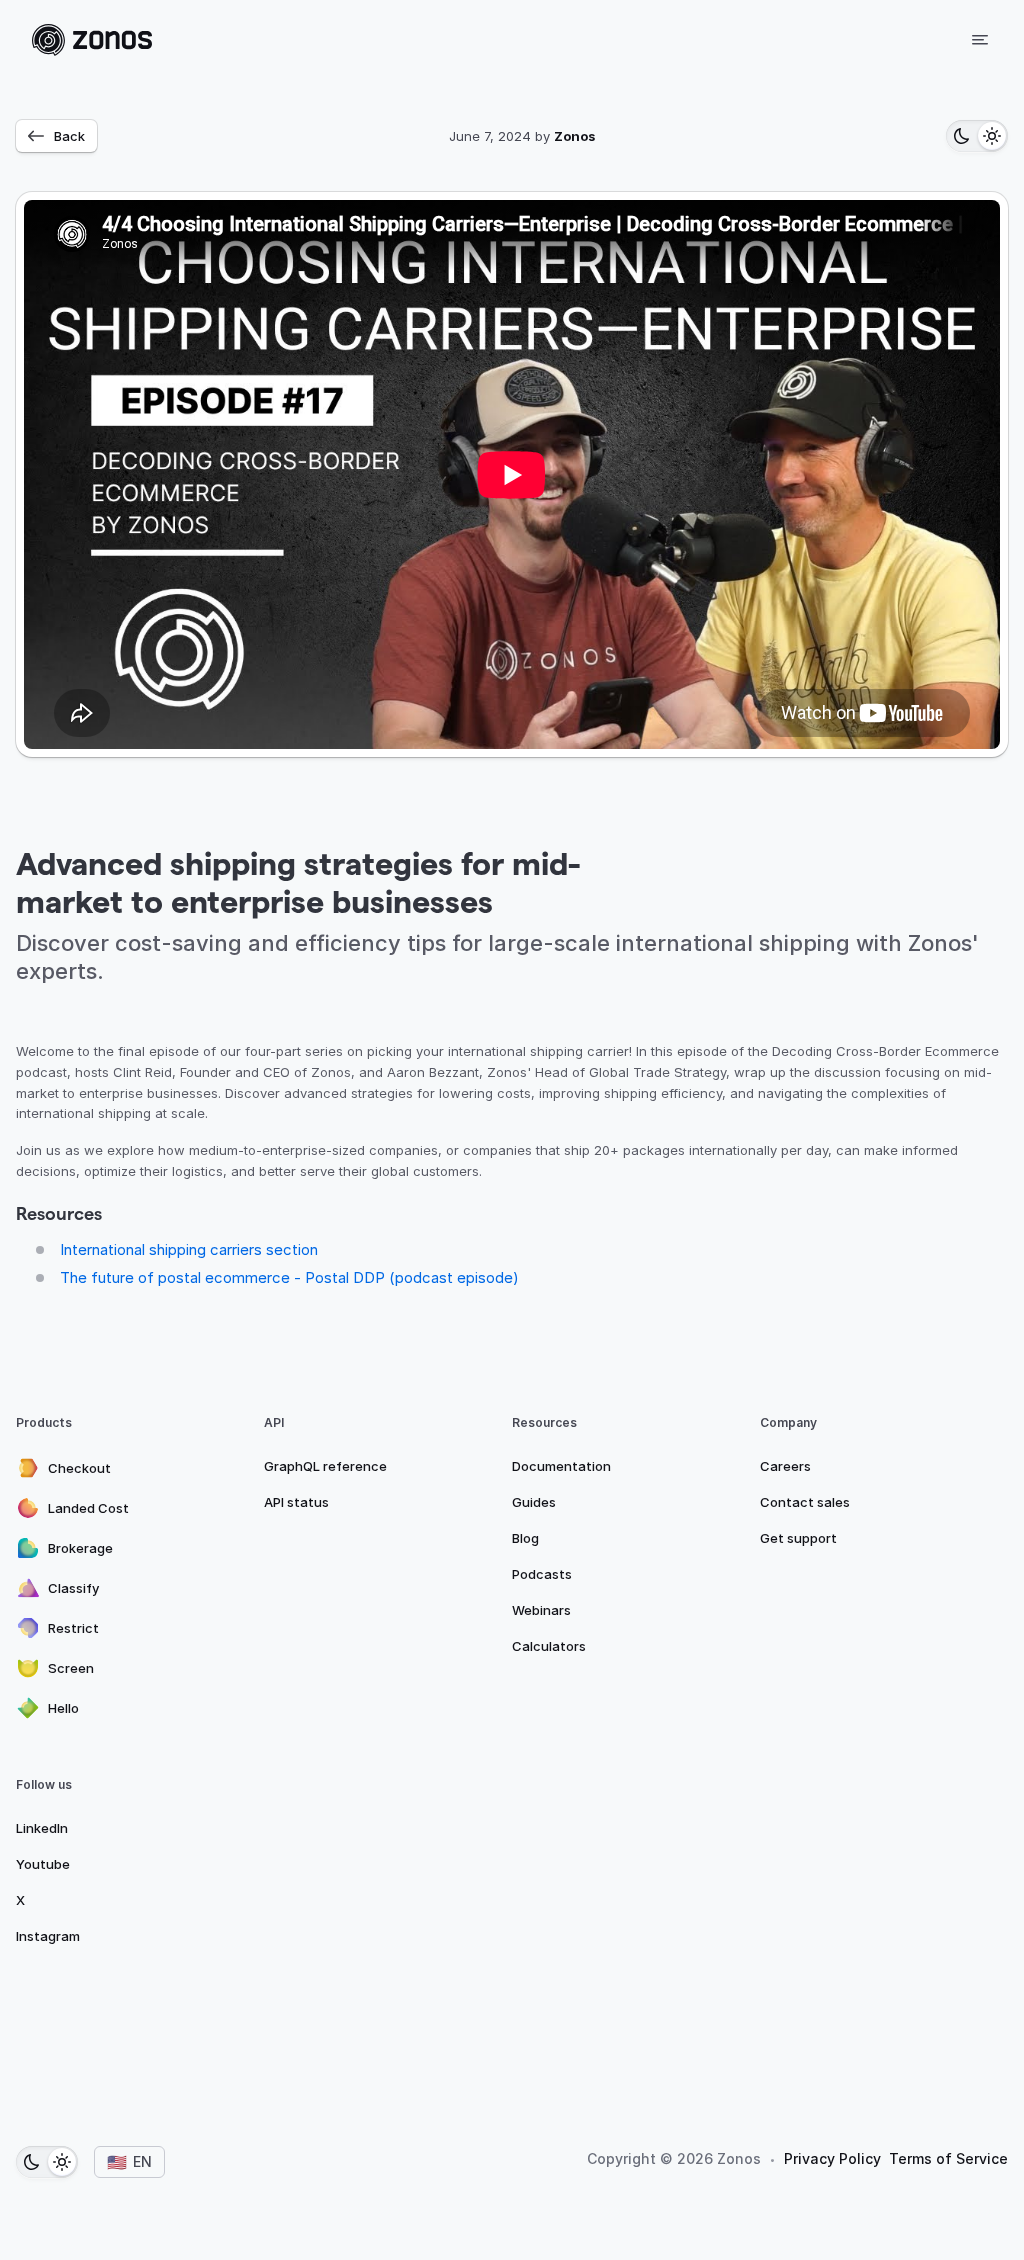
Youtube (43, 1864)
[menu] (980, 40)
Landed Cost (88, 1508)
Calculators (549, 1646)
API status (296, 1502)
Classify (73, 1588)
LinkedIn (42, 1828)
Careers (785, 1466)
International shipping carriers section (189, 1249)
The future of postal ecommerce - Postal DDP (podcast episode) (289, 1277)
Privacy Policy (832, 2158)
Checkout (79, 1468)
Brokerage (80, 1548)
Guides (534, 1502)
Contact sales (805, 1502)
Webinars (541, 1610)
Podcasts (542, 1574)
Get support (798, 1538)
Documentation (561, 1466)
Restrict (73, 1628)
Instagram (48, 1936)
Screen (71, 1668)
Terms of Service (948, 2158)
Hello (63, 1708)
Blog (525, 1538)
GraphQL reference (325, 1466)
